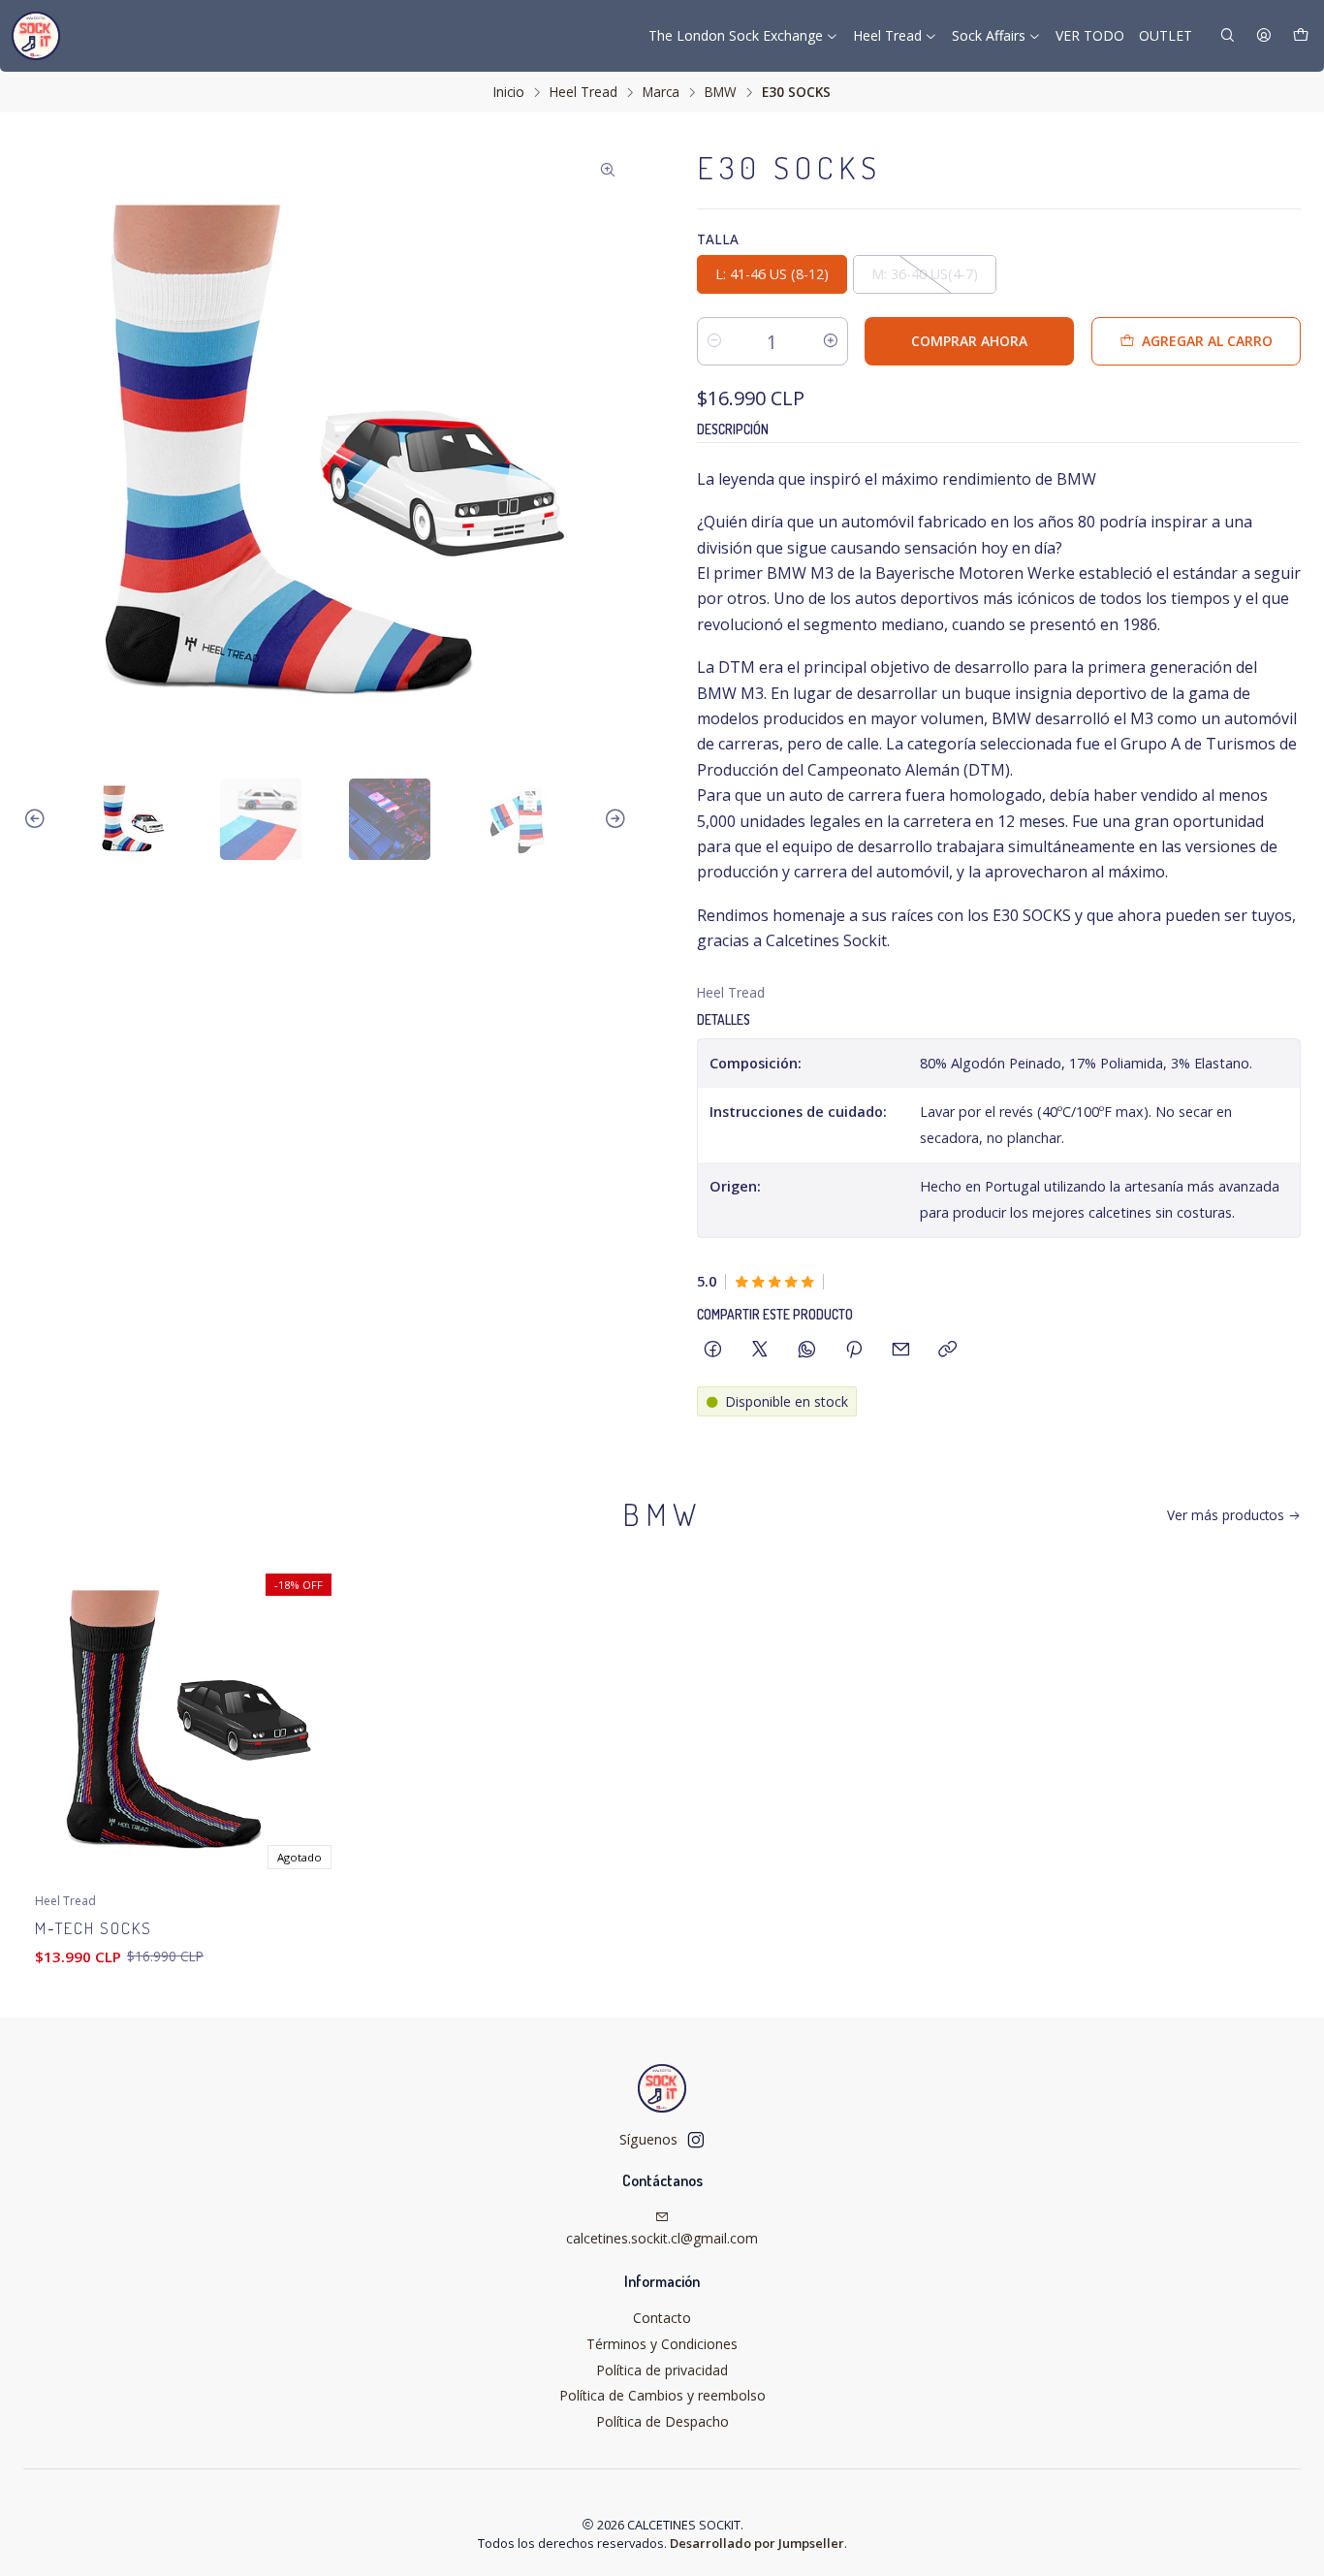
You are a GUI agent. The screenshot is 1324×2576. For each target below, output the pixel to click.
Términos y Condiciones (662, 2344)
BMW (721, 92)
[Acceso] (1264, 36)
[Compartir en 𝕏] (760, 1350)
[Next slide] (613, 819)
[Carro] (1301, 36)
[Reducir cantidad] (714, 341)
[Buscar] (1228, 36)
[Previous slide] (38, 819)
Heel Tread (583, 92)
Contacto (662, 2318)
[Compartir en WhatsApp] (807, 1350)
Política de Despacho (662, 2421)
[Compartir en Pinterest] (854, 1350)
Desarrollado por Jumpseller (757, 2543)
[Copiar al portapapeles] (947, 1350)
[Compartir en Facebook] (713, 1350)
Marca (661, 92)
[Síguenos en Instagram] (696, 2140)
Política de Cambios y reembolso (662, 2395)
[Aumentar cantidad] (831, 341)
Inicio (509, 92)
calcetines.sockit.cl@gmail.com (662, 2238)
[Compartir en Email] (901, 1350)
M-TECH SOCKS (94, 1928)
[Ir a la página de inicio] (36, 36)
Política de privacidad (662, 2370)
